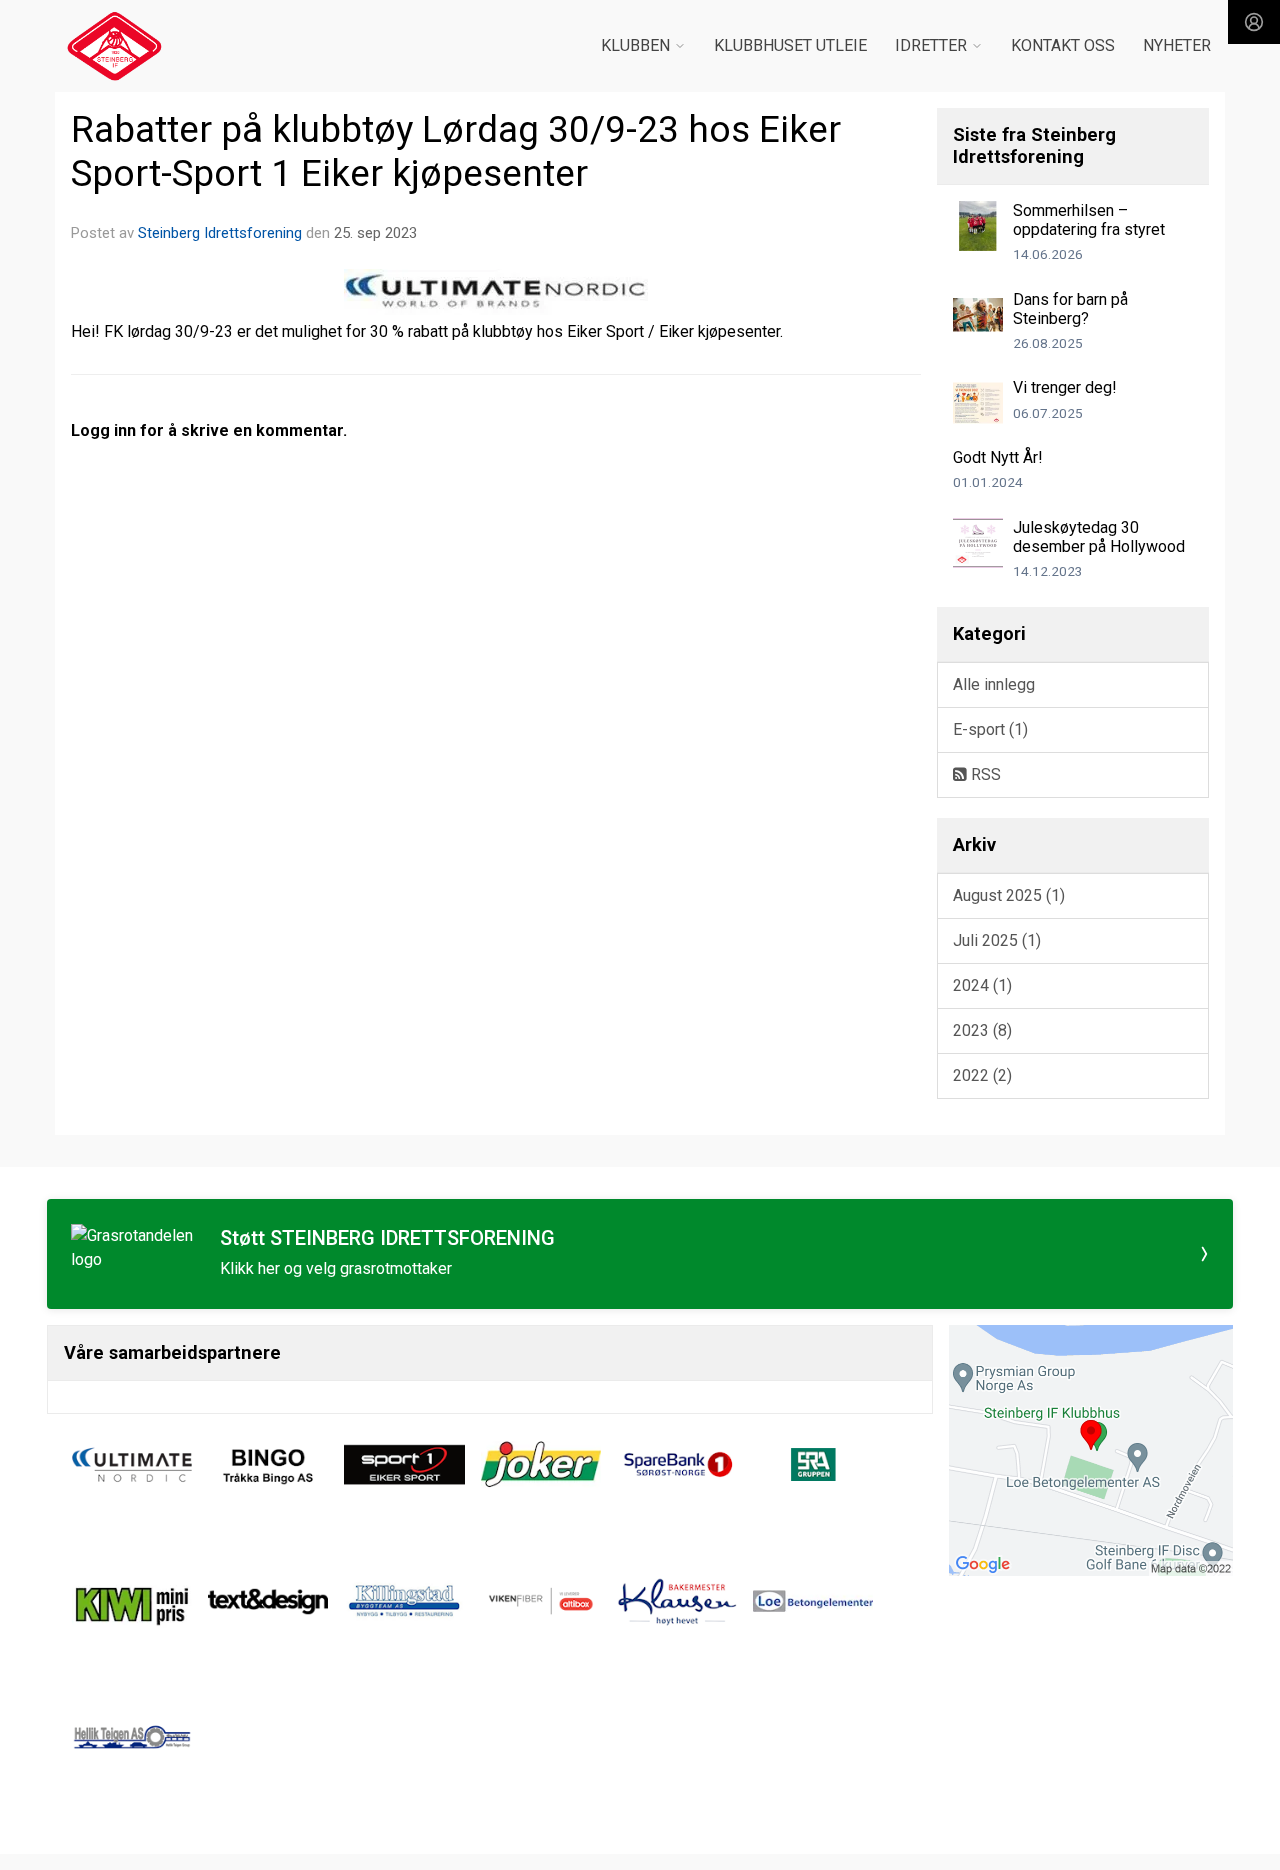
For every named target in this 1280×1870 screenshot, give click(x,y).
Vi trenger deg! (1065, 387)
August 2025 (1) (1009, 895)
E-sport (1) (990, 729)
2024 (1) (982, 985)
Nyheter (1177, 45)
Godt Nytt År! (998, 457)
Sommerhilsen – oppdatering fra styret (1089, 220)
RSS (984, 774)
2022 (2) (982, 1075)
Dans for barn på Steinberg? (1070, 309)
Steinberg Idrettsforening (220, 233)
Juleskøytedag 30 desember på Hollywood (1099, 537)
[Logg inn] (1254, 22)
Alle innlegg (994, 684)
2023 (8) (982, 1030)
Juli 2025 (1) (997, 940)
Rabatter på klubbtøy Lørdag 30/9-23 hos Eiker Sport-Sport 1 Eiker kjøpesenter (456, 151)
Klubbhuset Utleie (790, 45)
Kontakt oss (1063, 45)
